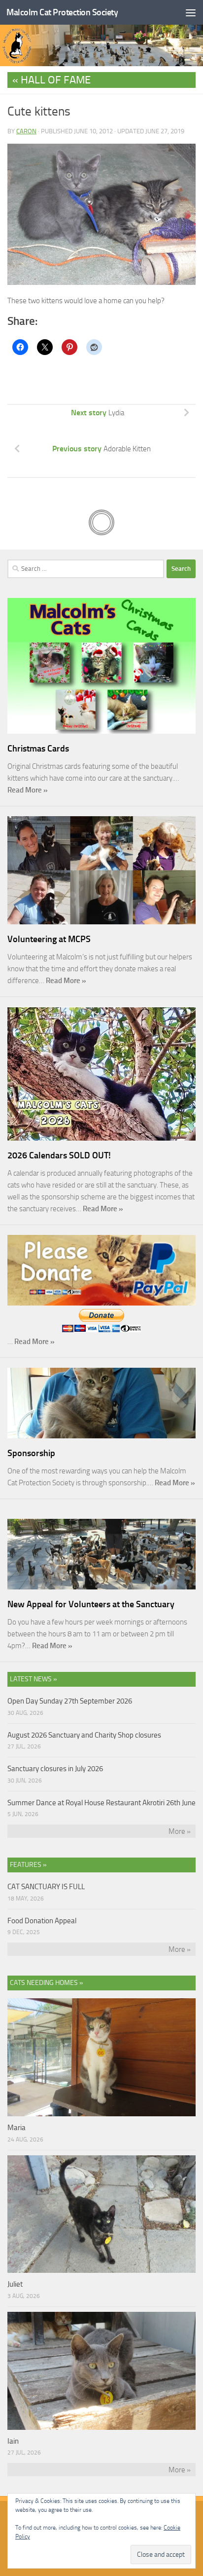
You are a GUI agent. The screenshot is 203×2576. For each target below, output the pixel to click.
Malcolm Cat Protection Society (62, 12)
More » (180, 1831)
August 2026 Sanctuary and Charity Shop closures (84, 1735)
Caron (26, 131)
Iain (13, 2441)
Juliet (15, 2284)
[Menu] (191, 12)
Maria (17, 2128)
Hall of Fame (56, 80)
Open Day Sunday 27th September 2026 (70, 1701)
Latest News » (34, 1679)
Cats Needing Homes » (47, 1983)
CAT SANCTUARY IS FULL (46, 1887)
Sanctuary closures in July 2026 (55, 1769)
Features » (28, 1865)
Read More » (28, 790)
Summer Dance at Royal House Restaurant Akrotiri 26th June (101, 1803)
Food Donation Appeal (42, 1921)
